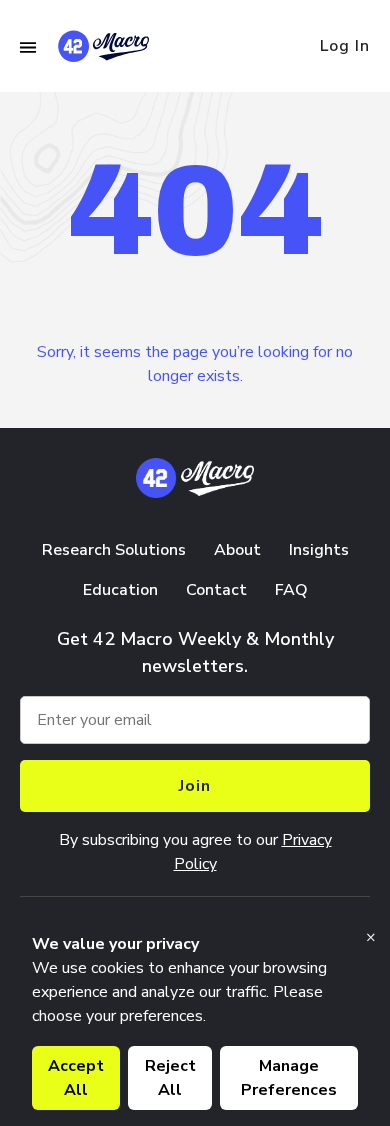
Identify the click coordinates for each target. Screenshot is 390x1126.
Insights (319, 550)
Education (120, 590)
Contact (216, 590)
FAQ (291, 590)
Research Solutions (114, 550)
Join (195, 786)
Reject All (170, 1078)
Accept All (76, 1078)
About (237, 550)
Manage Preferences (289, 1078)
